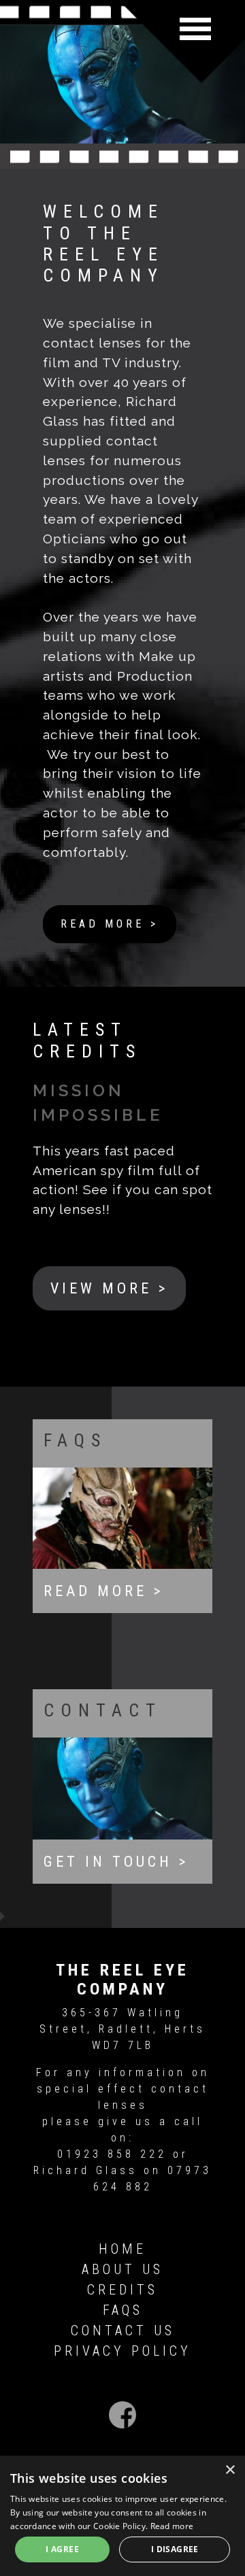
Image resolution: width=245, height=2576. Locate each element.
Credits (122, 2290)
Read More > (110, 924)
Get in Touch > (116, 1862)
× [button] (230, 2470)
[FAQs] (122, 1517)
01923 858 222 (112, 2154)
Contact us (123, 2331)
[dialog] (122, 2516)
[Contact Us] (122, 1787)
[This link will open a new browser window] (122, 2417)
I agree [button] (62, 2549)
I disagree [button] (175, 2549)
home (122, 2249)
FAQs (123, 2310)
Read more (172, 2526)
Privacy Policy (122, 2351)
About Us (122, 2269)
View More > (109, 1288)
